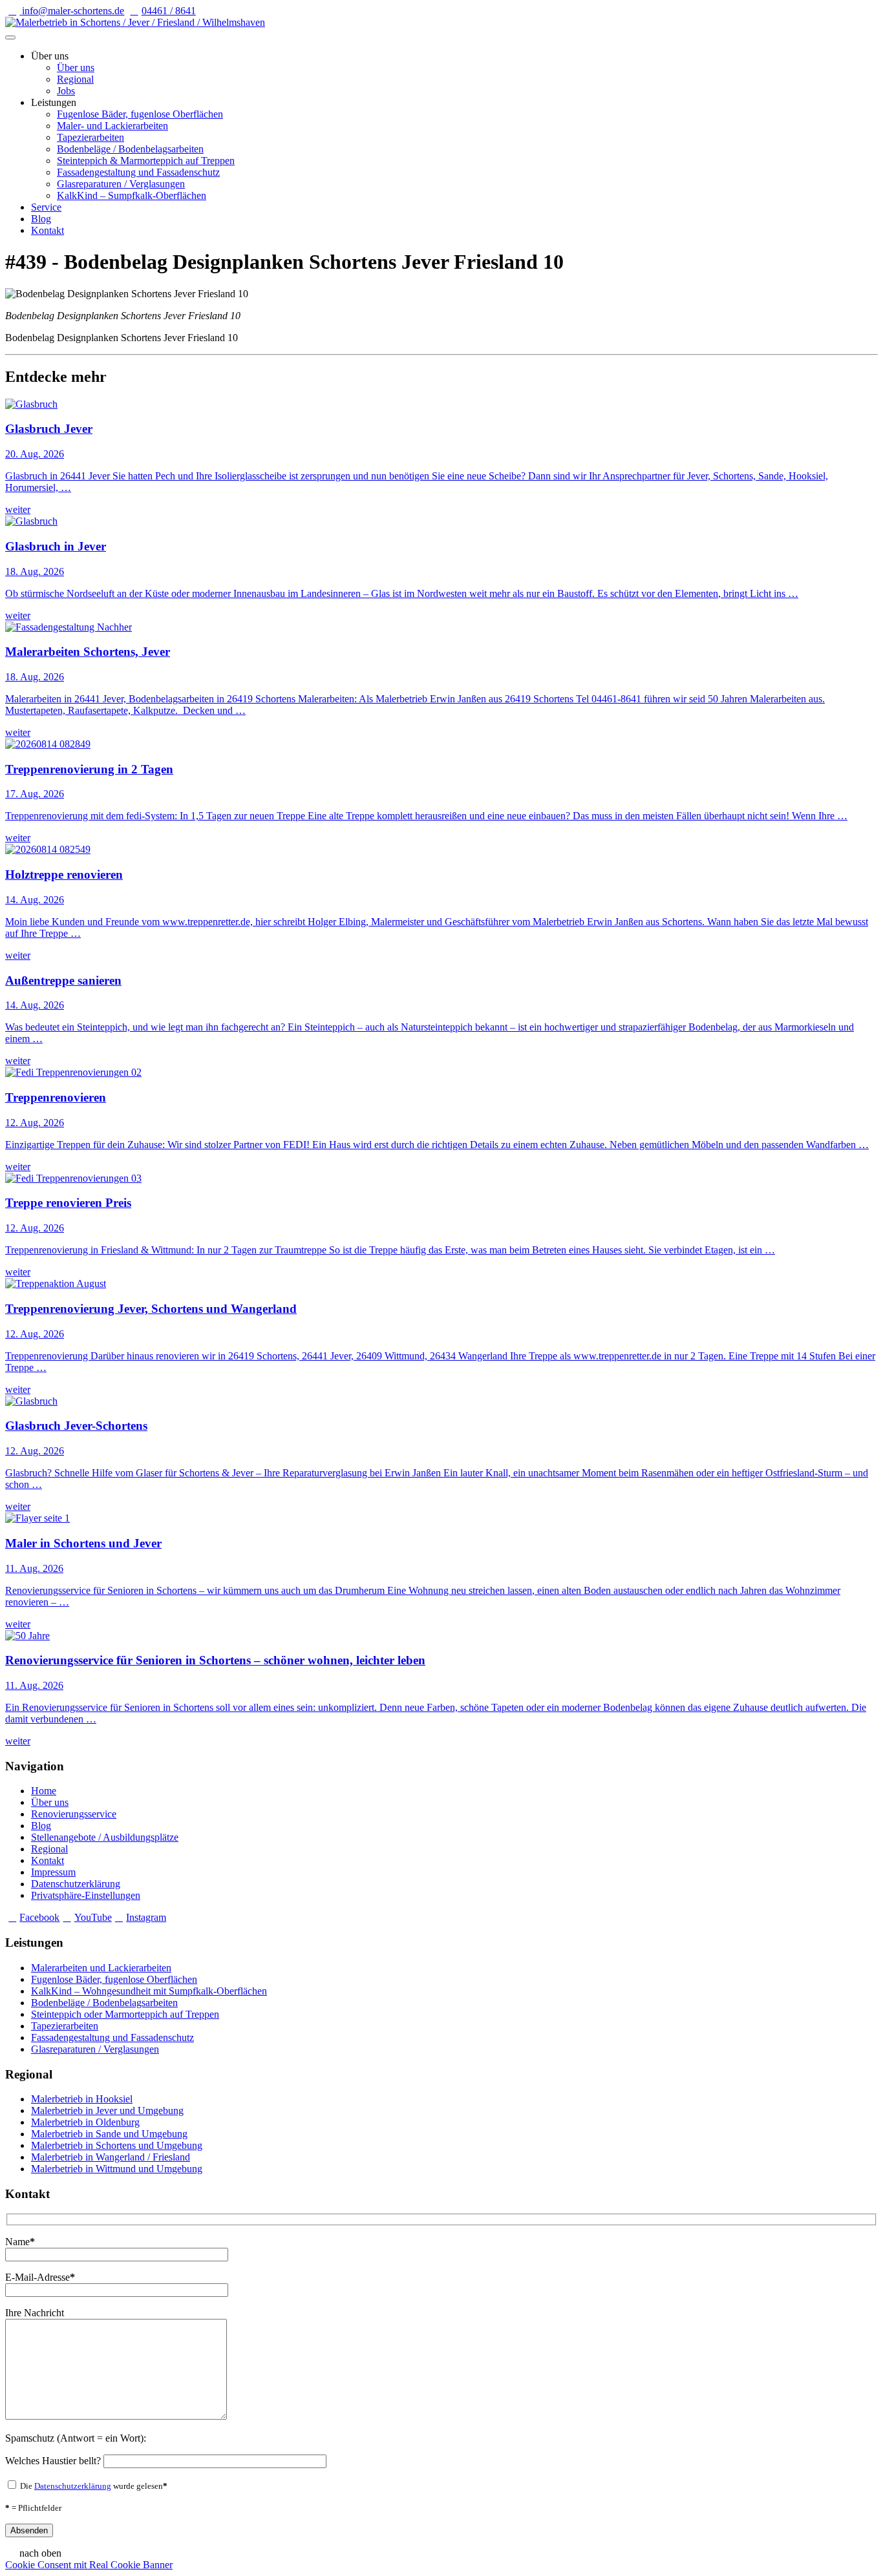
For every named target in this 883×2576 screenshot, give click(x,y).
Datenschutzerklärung (76, 1884)
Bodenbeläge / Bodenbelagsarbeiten (130, 149)
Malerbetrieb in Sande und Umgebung (109, 2134)
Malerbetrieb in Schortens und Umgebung (117, 2145)
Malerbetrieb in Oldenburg (85, 2122)
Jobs (66, 91)
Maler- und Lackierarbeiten (112, 126)
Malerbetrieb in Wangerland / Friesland (111, 2157)
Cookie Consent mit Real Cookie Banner (89, 2565)
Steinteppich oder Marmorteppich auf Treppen (125, 2014)
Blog (41, 219)
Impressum (53, 1872)
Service (46, 207)
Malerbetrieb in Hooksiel (82, 2099)
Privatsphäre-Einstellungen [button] (86, 1895)
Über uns (76, 68)
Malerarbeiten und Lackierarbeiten (101, 1968)
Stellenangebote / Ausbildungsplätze (105, 1837)
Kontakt (48, 230)
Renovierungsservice (74, 1814)
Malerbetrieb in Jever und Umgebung (107, 2110)
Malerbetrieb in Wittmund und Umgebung (117, 2169)
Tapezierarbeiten (90, 137)
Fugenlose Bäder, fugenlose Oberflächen (140, 114)
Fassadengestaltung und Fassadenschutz (138, 172)
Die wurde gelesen (93, 2486)
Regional (75, 79)
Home (44, 1791)
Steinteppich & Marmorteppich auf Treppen (146, 161)
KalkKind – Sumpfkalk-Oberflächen (132, 195)
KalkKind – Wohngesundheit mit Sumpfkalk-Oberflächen (149, 1991)
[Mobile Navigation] (10, 37)
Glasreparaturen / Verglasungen (121, 184)
